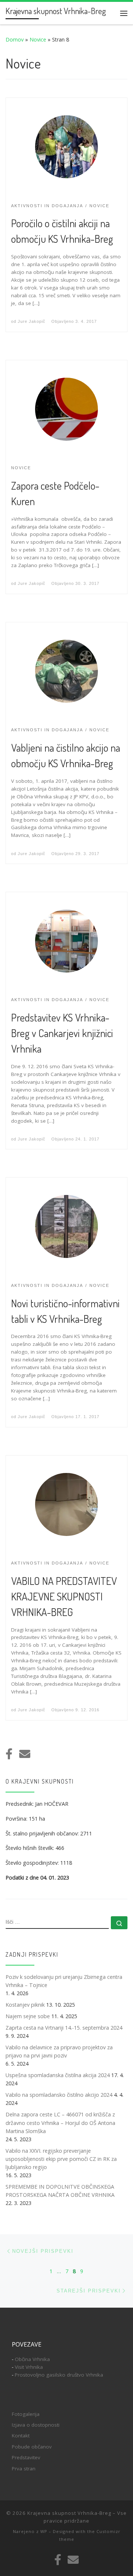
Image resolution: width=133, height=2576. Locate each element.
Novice (38, 39)
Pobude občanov (32, 2447)
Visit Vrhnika (29, 2367)
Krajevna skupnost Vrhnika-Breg (69, 2513)
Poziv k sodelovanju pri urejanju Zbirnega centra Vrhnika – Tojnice (64, 1981)
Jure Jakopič (32, 321)
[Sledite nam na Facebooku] (9, 1754)
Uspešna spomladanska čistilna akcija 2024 (58, 2075)
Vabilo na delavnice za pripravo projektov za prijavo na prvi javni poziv (59, 2051)
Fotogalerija (26, 2414)
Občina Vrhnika (32, 2359)
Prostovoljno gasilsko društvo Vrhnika (59, 2375)
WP (44, 2531)
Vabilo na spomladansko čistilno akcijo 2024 (59, 2095)
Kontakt (21, 2436)
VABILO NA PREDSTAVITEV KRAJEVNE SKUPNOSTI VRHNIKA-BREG (64, 1596)
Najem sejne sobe (28, 2016)
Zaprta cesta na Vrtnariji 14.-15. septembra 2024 (64, 2028)
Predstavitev (26, 2457)
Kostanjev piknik (25, 2005)
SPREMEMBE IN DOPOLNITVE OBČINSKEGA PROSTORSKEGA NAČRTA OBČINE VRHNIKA (60, 2191)
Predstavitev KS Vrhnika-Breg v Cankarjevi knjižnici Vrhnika (62, 1033)
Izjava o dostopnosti (36, 2425)
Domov (15, 39)
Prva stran (24, 2469)
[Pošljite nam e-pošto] (25, 1754)
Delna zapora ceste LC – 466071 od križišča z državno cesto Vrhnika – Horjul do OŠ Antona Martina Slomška (60, 2123)
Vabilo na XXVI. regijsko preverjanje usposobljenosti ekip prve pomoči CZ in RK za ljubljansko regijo (61, 2159)
